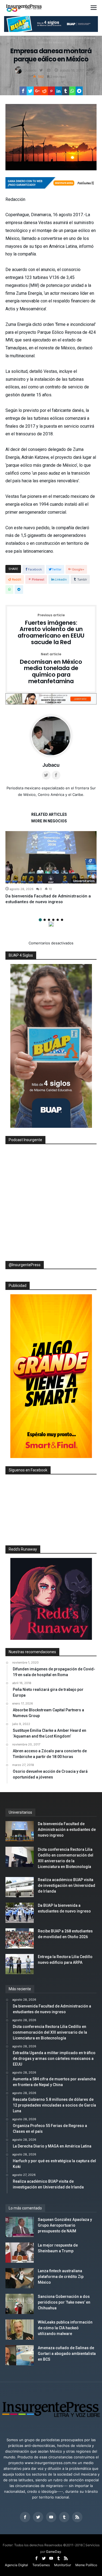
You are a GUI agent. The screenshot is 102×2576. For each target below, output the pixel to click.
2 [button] (45, 920)
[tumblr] (66, 91)
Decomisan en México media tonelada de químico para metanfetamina (51, 669)
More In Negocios (49, 821)
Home (11, 38)
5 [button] (58, 920)
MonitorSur (63, 2565)
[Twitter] (38, 2517)
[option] (51, 868)
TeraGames (41, 2565)
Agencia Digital (16, 2565)
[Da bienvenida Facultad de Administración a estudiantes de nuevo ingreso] (51, 857)
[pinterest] (51, 91)
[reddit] (44, 91)
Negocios (29, 38)
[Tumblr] (64, 2517)
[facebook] (23, 91)
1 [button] (40, 920)
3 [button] (49, 920)
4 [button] (53, 920)
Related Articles (49, 815)
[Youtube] (51, 2517)
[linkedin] (58, 91)
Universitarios (84, 881)
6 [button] (62, 920)
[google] (37, 91)
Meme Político (86, 2565)
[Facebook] (25, 2517)
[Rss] (77, 2517)
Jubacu (30, 70)
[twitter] (30, 91)
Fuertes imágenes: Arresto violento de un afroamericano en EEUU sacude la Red (51, 630)
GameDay (54, 2552)
